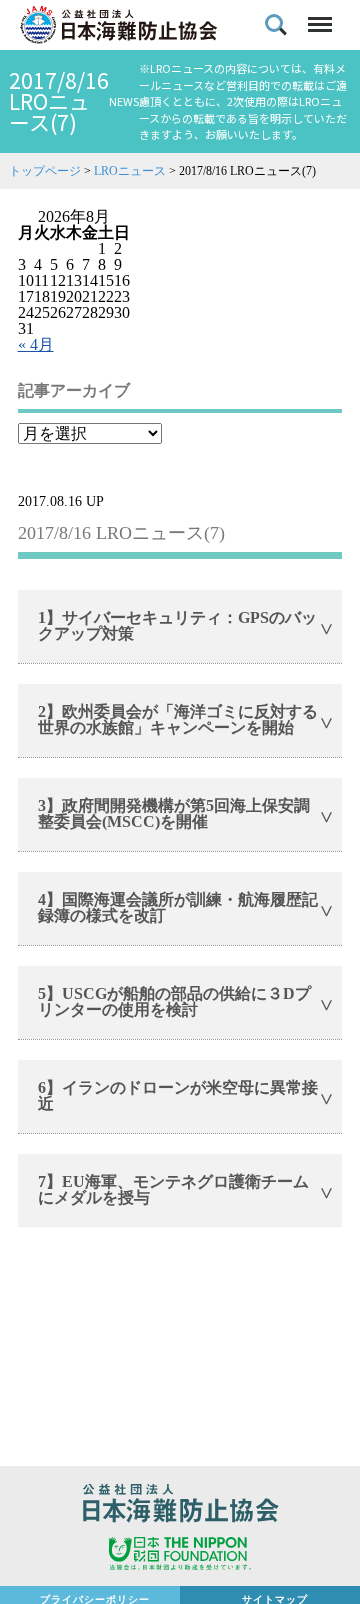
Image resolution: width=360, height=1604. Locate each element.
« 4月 (36, 344)
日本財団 (180, 1556)
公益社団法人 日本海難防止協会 (180, 1506)
